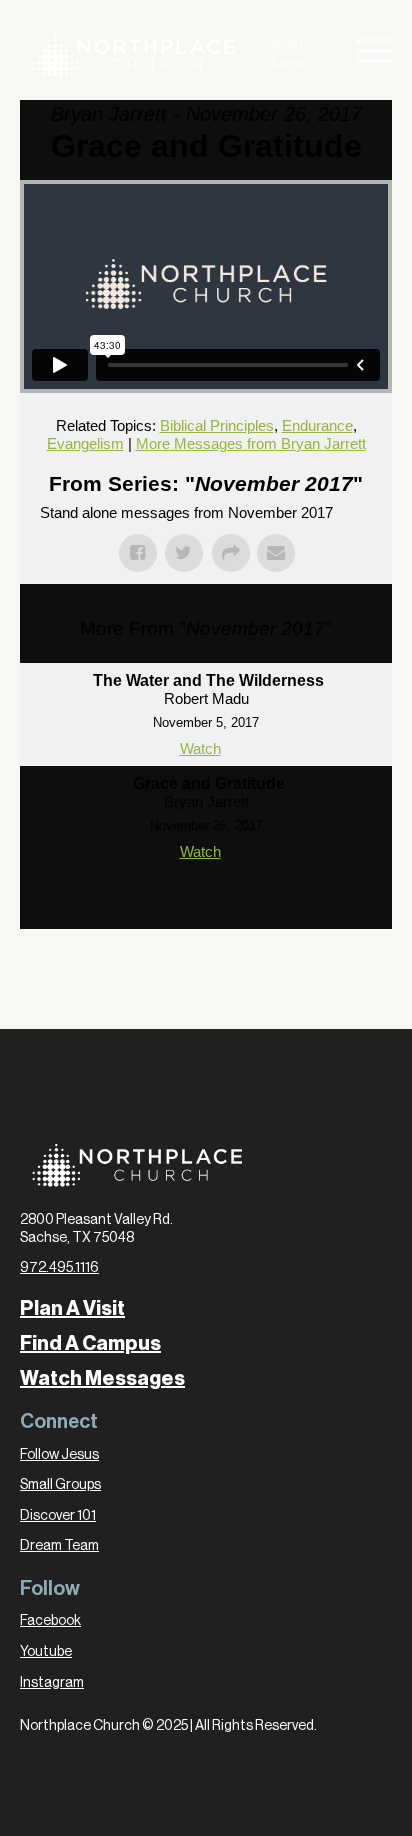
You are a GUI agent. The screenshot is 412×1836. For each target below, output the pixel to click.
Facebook (50, 1621)
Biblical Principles (217, 425)
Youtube (46, 1652)
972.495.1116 (59, 1268)
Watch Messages (102, 1379)
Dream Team (59, 1546)
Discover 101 (58, 1516)
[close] (374, 55)
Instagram (52, 1683)
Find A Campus (90, 1344)
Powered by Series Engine (206, 909)
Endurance (317, 425)
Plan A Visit (72, 1309)
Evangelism (85, 443)
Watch (200, 748)
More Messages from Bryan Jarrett (251, 443)
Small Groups (60, 1485)
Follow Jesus (59, 1455)
